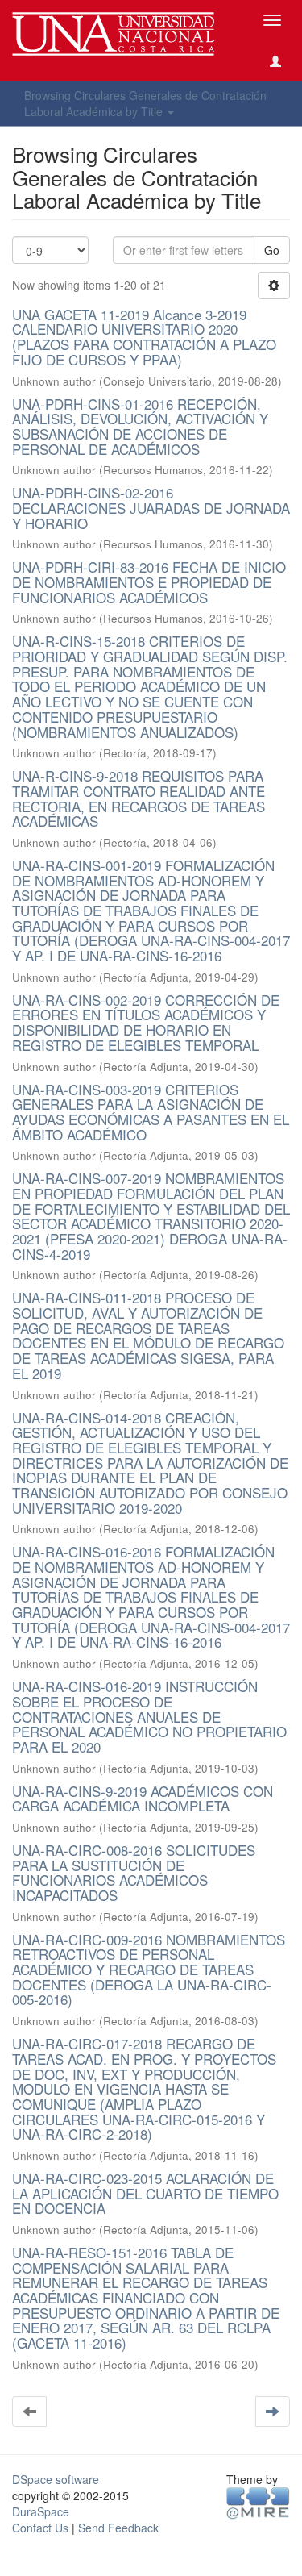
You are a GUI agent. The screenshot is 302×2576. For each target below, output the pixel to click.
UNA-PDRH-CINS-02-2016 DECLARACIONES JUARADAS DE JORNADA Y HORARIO (151, 507)
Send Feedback (118, 2528)
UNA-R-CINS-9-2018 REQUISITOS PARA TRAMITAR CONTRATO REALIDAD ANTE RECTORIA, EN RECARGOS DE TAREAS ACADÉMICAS (139, 798)
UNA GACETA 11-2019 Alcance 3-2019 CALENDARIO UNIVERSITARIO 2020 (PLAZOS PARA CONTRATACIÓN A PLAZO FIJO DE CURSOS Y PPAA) (144, 337)
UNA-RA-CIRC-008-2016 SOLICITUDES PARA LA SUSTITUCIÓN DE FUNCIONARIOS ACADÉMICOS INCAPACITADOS (134, 1872)
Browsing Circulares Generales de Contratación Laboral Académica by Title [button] (145, 103)
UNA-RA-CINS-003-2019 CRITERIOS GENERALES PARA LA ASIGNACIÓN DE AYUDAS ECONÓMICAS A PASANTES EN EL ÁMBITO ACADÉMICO (151, 1112)
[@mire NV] (258, 2502)
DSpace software (56, 2479)
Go (272, 250)
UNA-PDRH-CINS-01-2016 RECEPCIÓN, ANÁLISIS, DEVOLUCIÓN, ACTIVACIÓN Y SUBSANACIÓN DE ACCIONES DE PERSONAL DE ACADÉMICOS (140, 426)
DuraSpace (41, 2511)
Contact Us (40, 2528)
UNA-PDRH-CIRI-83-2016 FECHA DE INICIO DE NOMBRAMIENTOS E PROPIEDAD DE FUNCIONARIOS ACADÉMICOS (149, 581)
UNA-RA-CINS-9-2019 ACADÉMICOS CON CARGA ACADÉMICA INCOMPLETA (143, 1799)
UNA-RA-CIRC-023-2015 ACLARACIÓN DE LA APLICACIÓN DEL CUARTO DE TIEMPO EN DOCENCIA (145, 2193)
